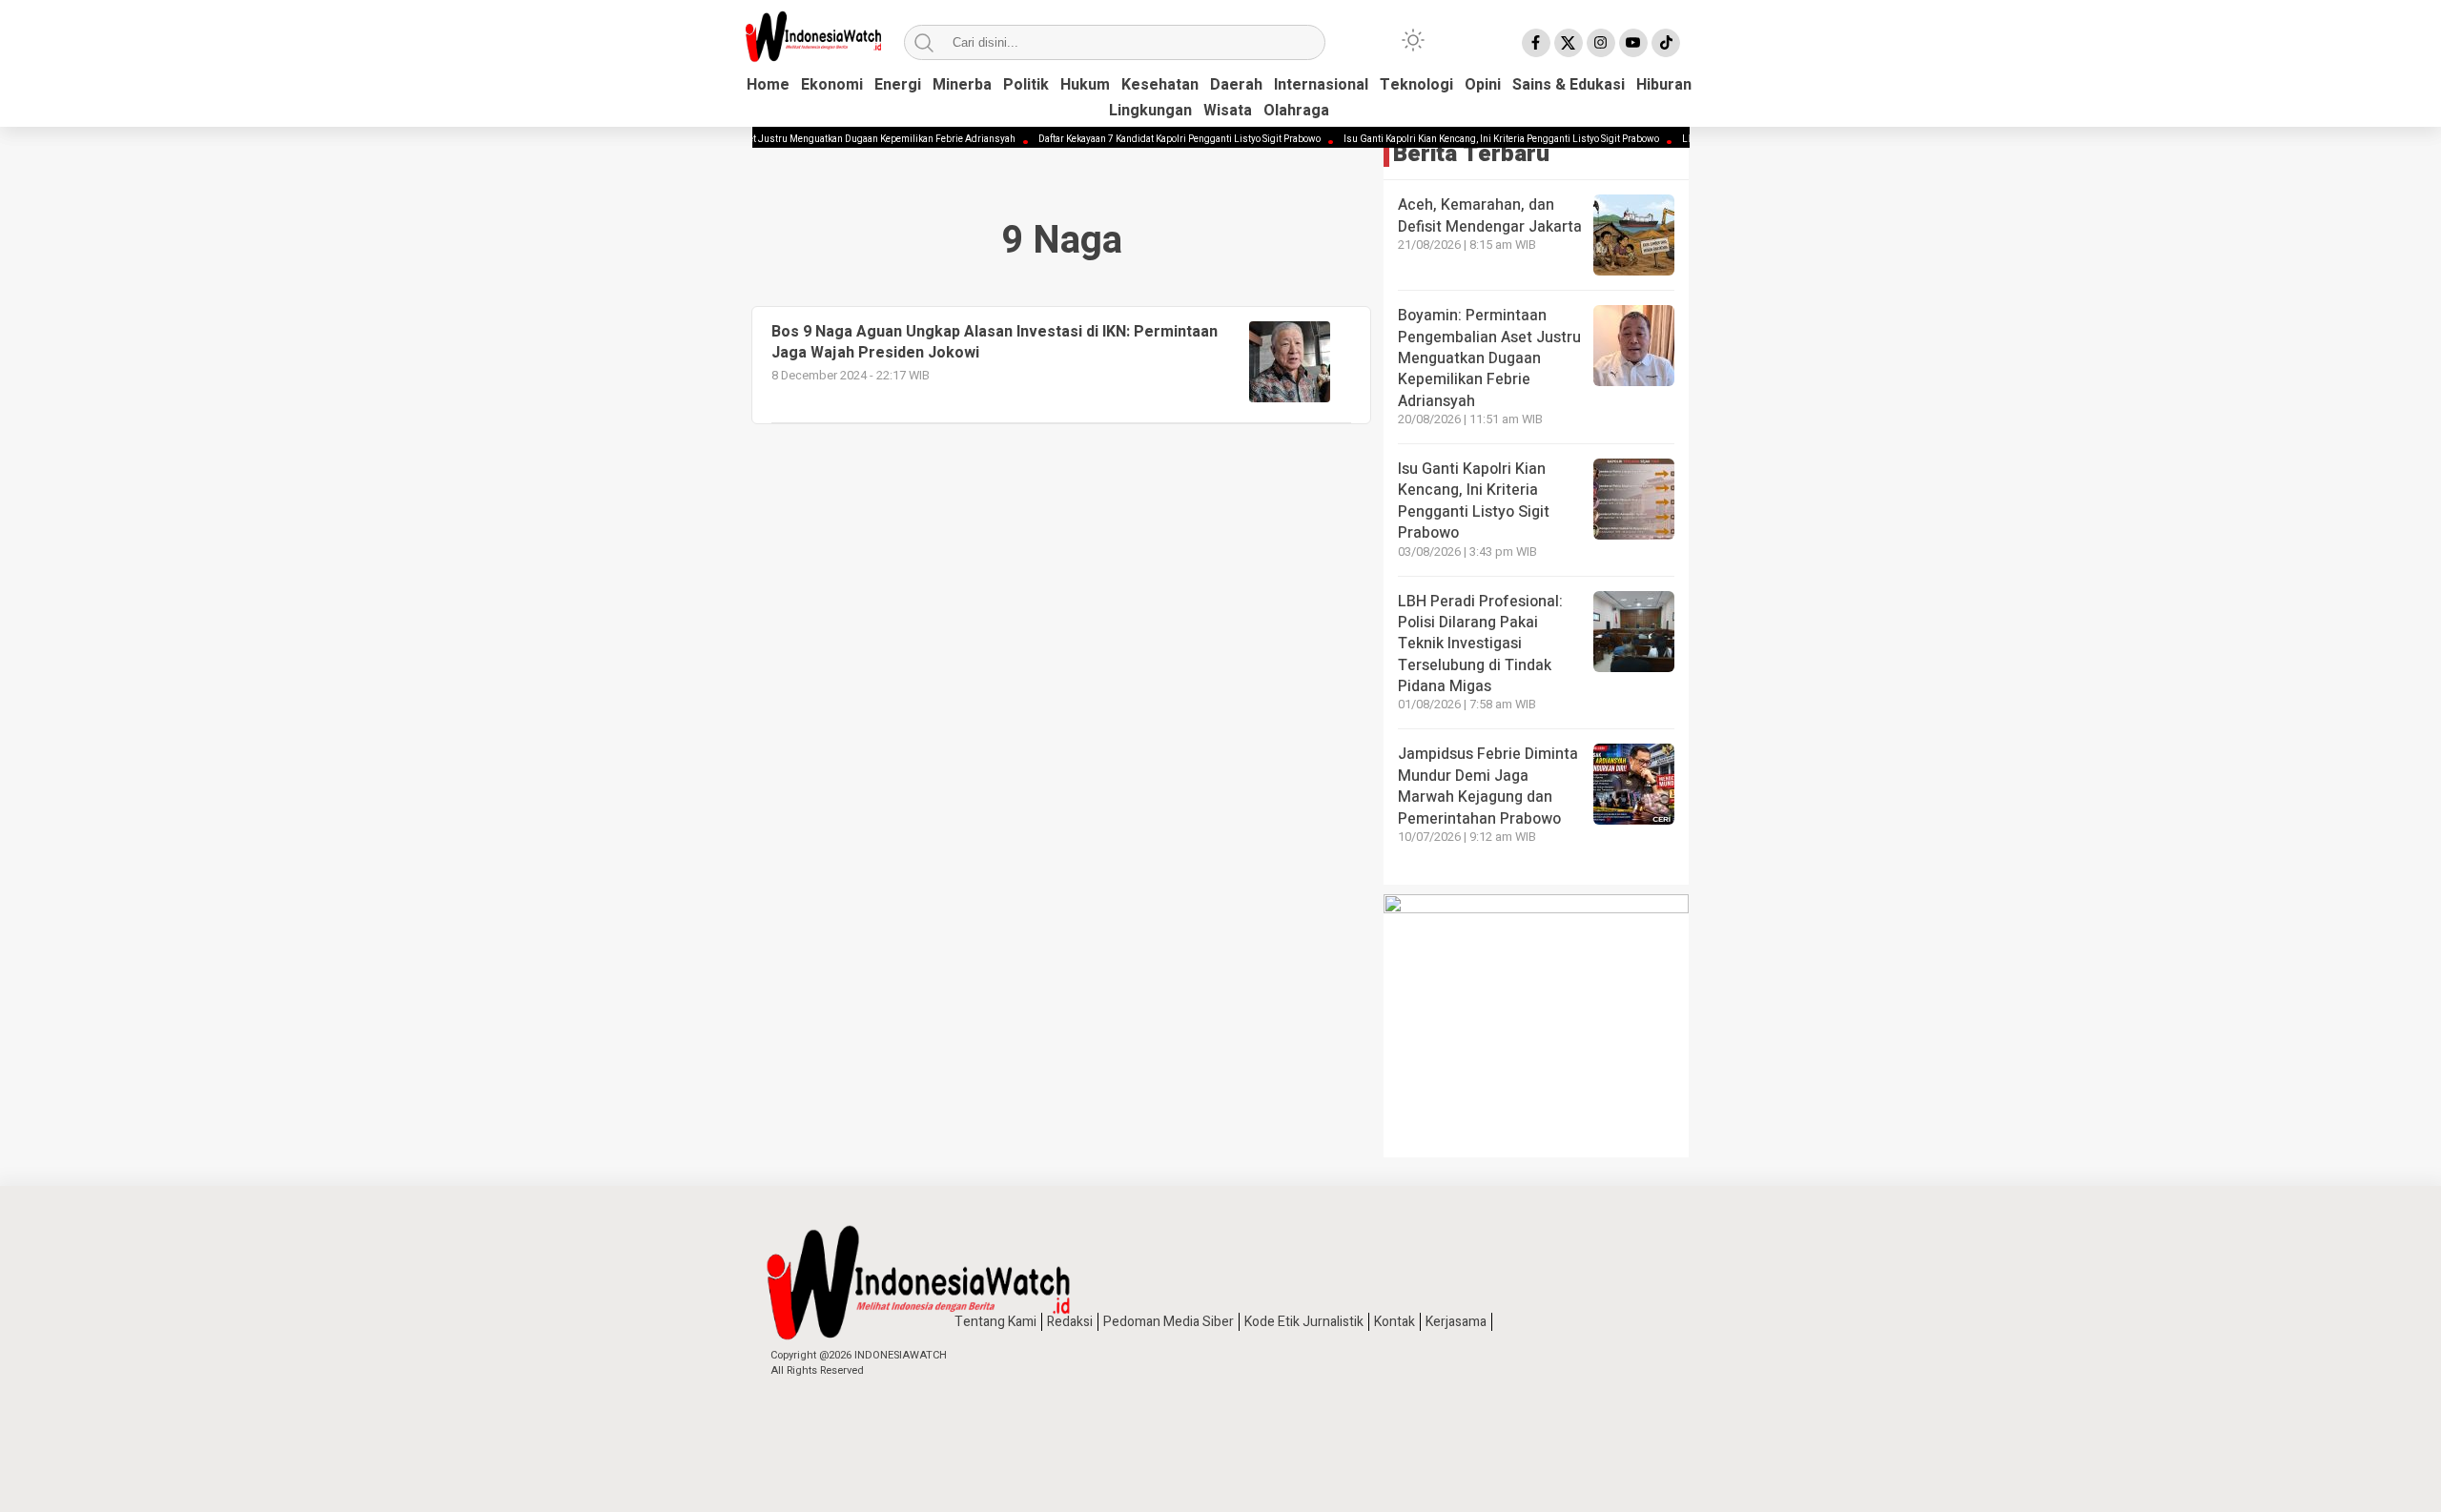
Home (768, 85)
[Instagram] (1601, 43)
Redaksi (1070, 1322)
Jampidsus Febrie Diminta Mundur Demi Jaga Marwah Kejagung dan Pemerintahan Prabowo (1488, 786)
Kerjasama (1456, 1322)
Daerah (1236, 85)
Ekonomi (832, 85)
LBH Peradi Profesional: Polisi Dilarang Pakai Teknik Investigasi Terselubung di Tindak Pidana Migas (1480, 644)
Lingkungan (1150, 111)
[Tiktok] (1666, 43)
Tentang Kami (995, 1322)
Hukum (1085, 85)
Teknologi (1416, 85)
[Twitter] (1569, 43)
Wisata (1228, 111)
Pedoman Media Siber (1169, 1322)
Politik (1026, 85)
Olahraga (1296, 111)
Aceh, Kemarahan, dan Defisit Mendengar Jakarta (1490, 215)
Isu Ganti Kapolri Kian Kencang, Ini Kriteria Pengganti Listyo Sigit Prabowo (1470, 139)
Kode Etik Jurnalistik (1304, 1322)
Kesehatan (1160, 85)
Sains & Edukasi (1569, 85)
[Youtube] (1633, 43)
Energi (898, 85)
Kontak (1395, 1322)
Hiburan (1664, 85)
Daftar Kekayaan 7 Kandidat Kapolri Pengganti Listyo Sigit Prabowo (1148, 139)
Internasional (1321, 85)
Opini (1483, 85)
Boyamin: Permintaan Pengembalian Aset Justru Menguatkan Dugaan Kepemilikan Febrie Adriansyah (766, 139)
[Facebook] (1536, 43)
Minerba (962, 85)
